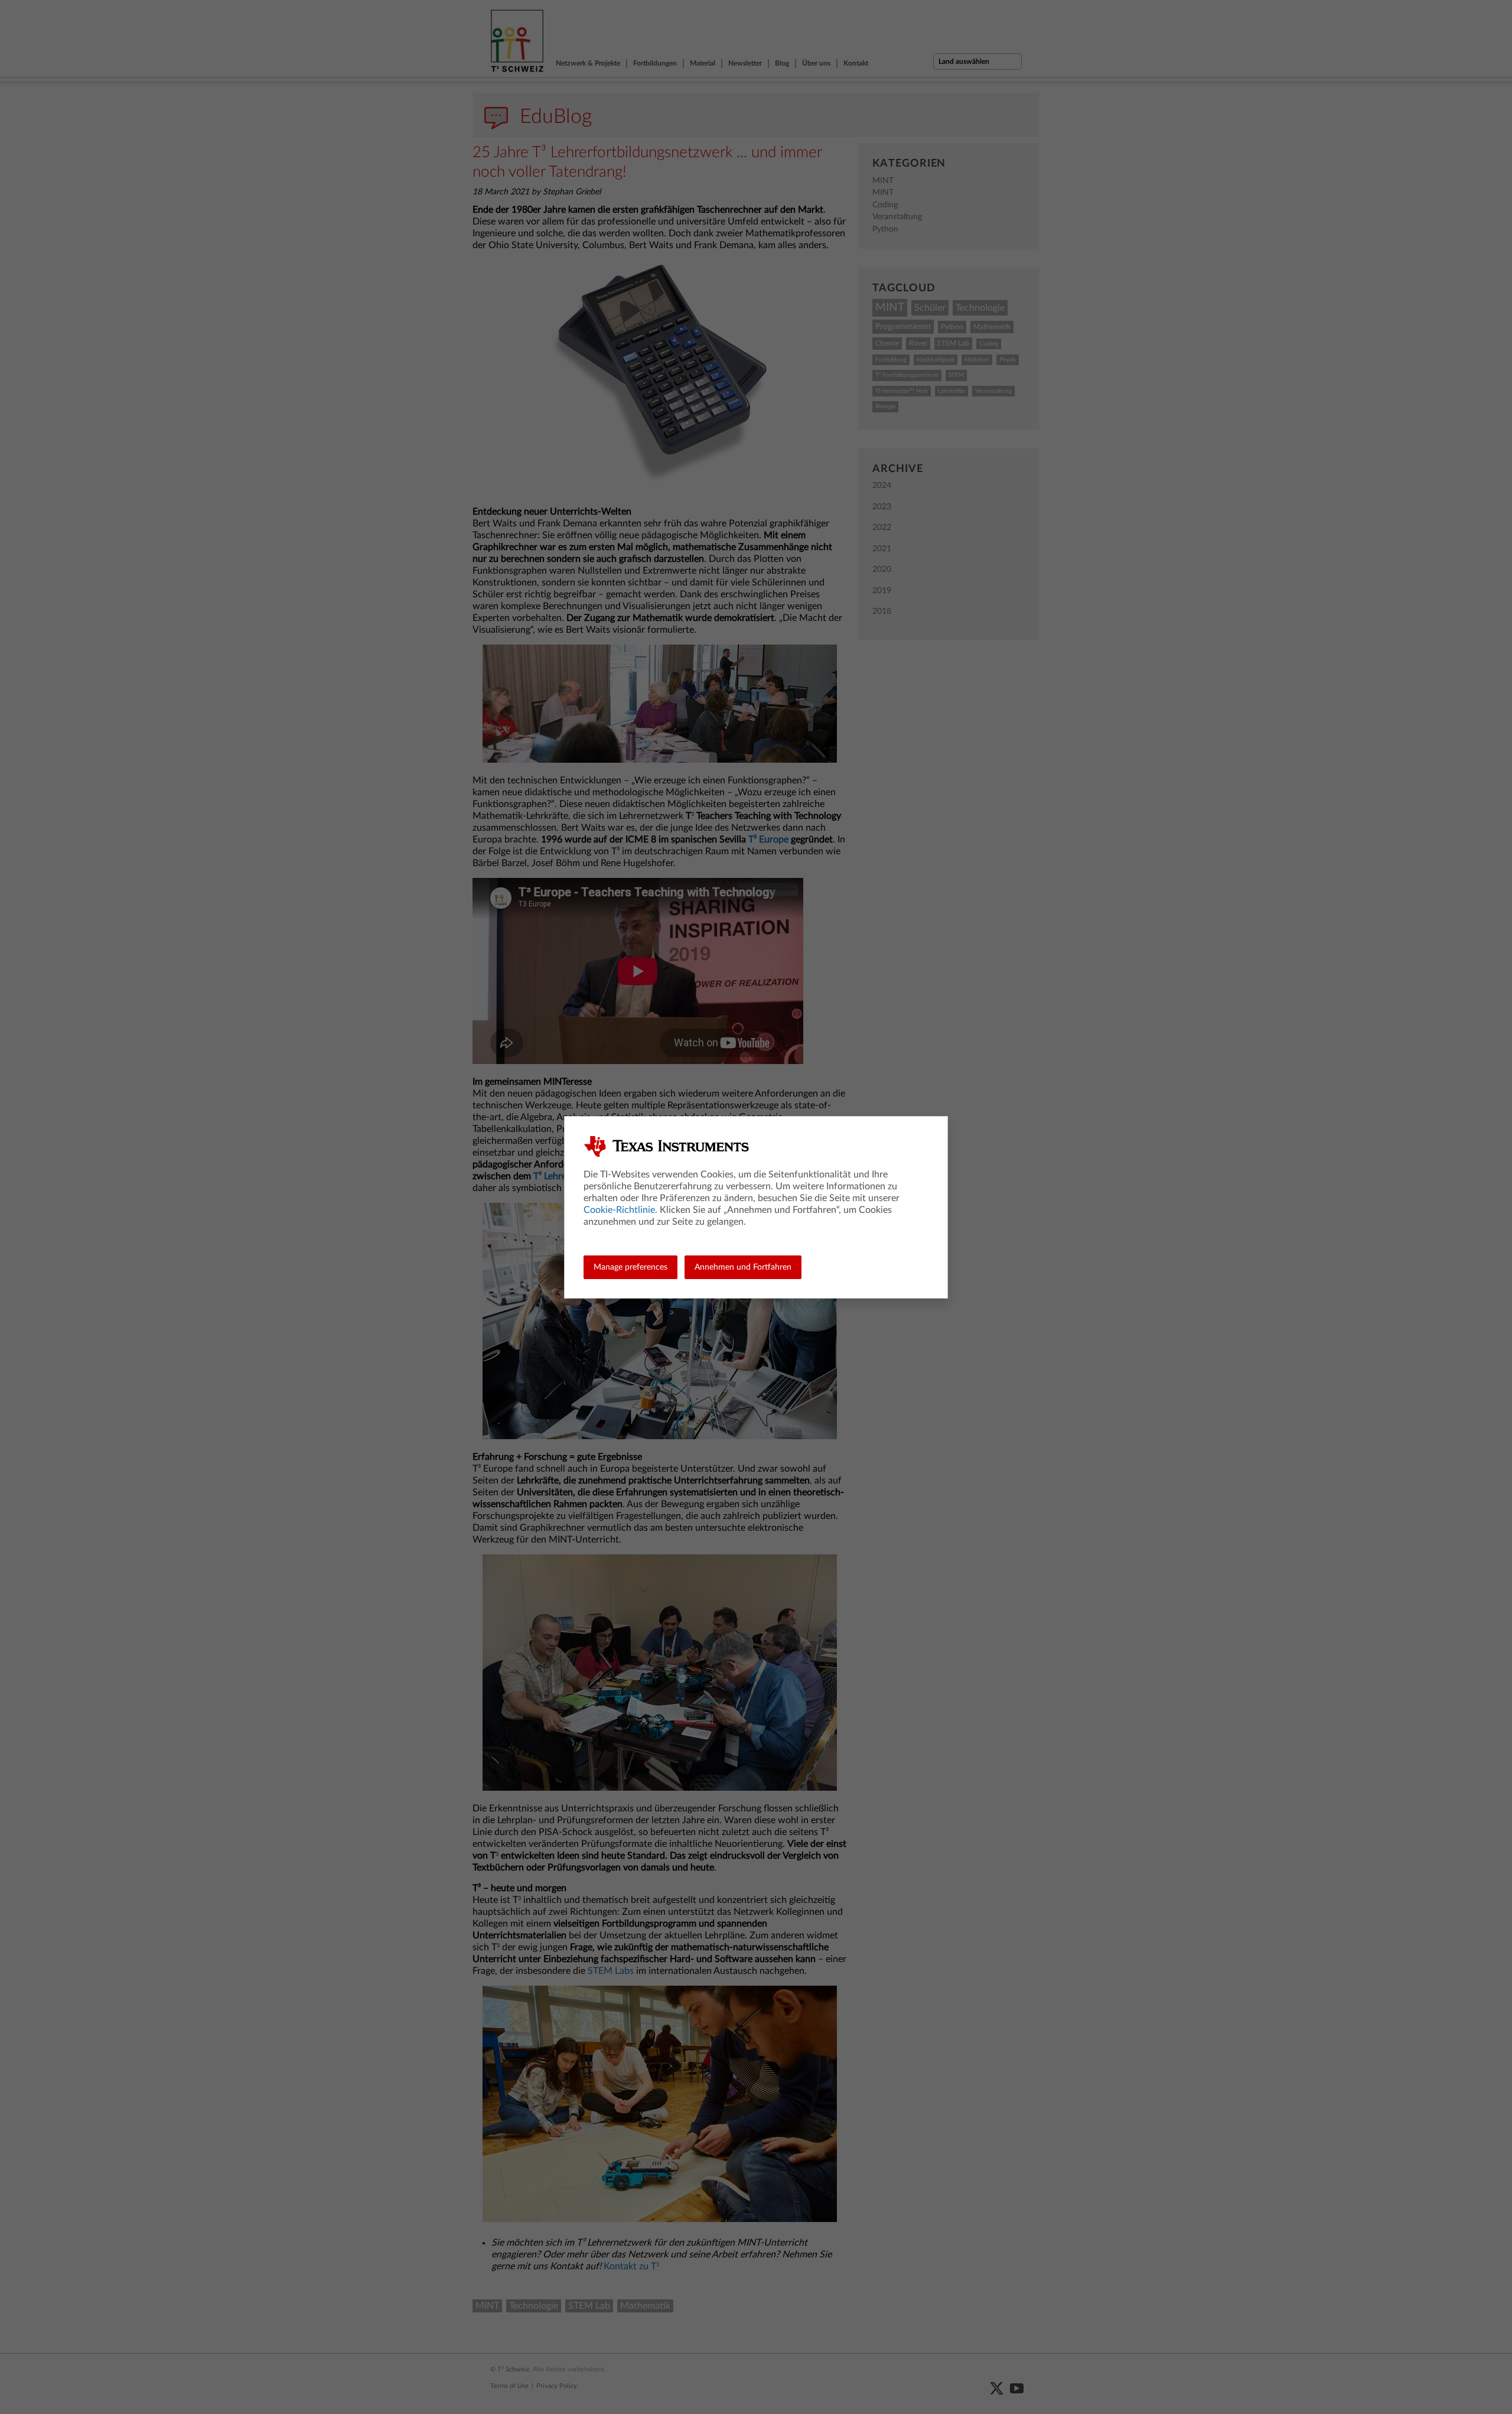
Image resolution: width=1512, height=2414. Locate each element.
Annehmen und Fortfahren (743, 1267)
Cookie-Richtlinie (619, 1210)
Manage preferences (630, 1267)
